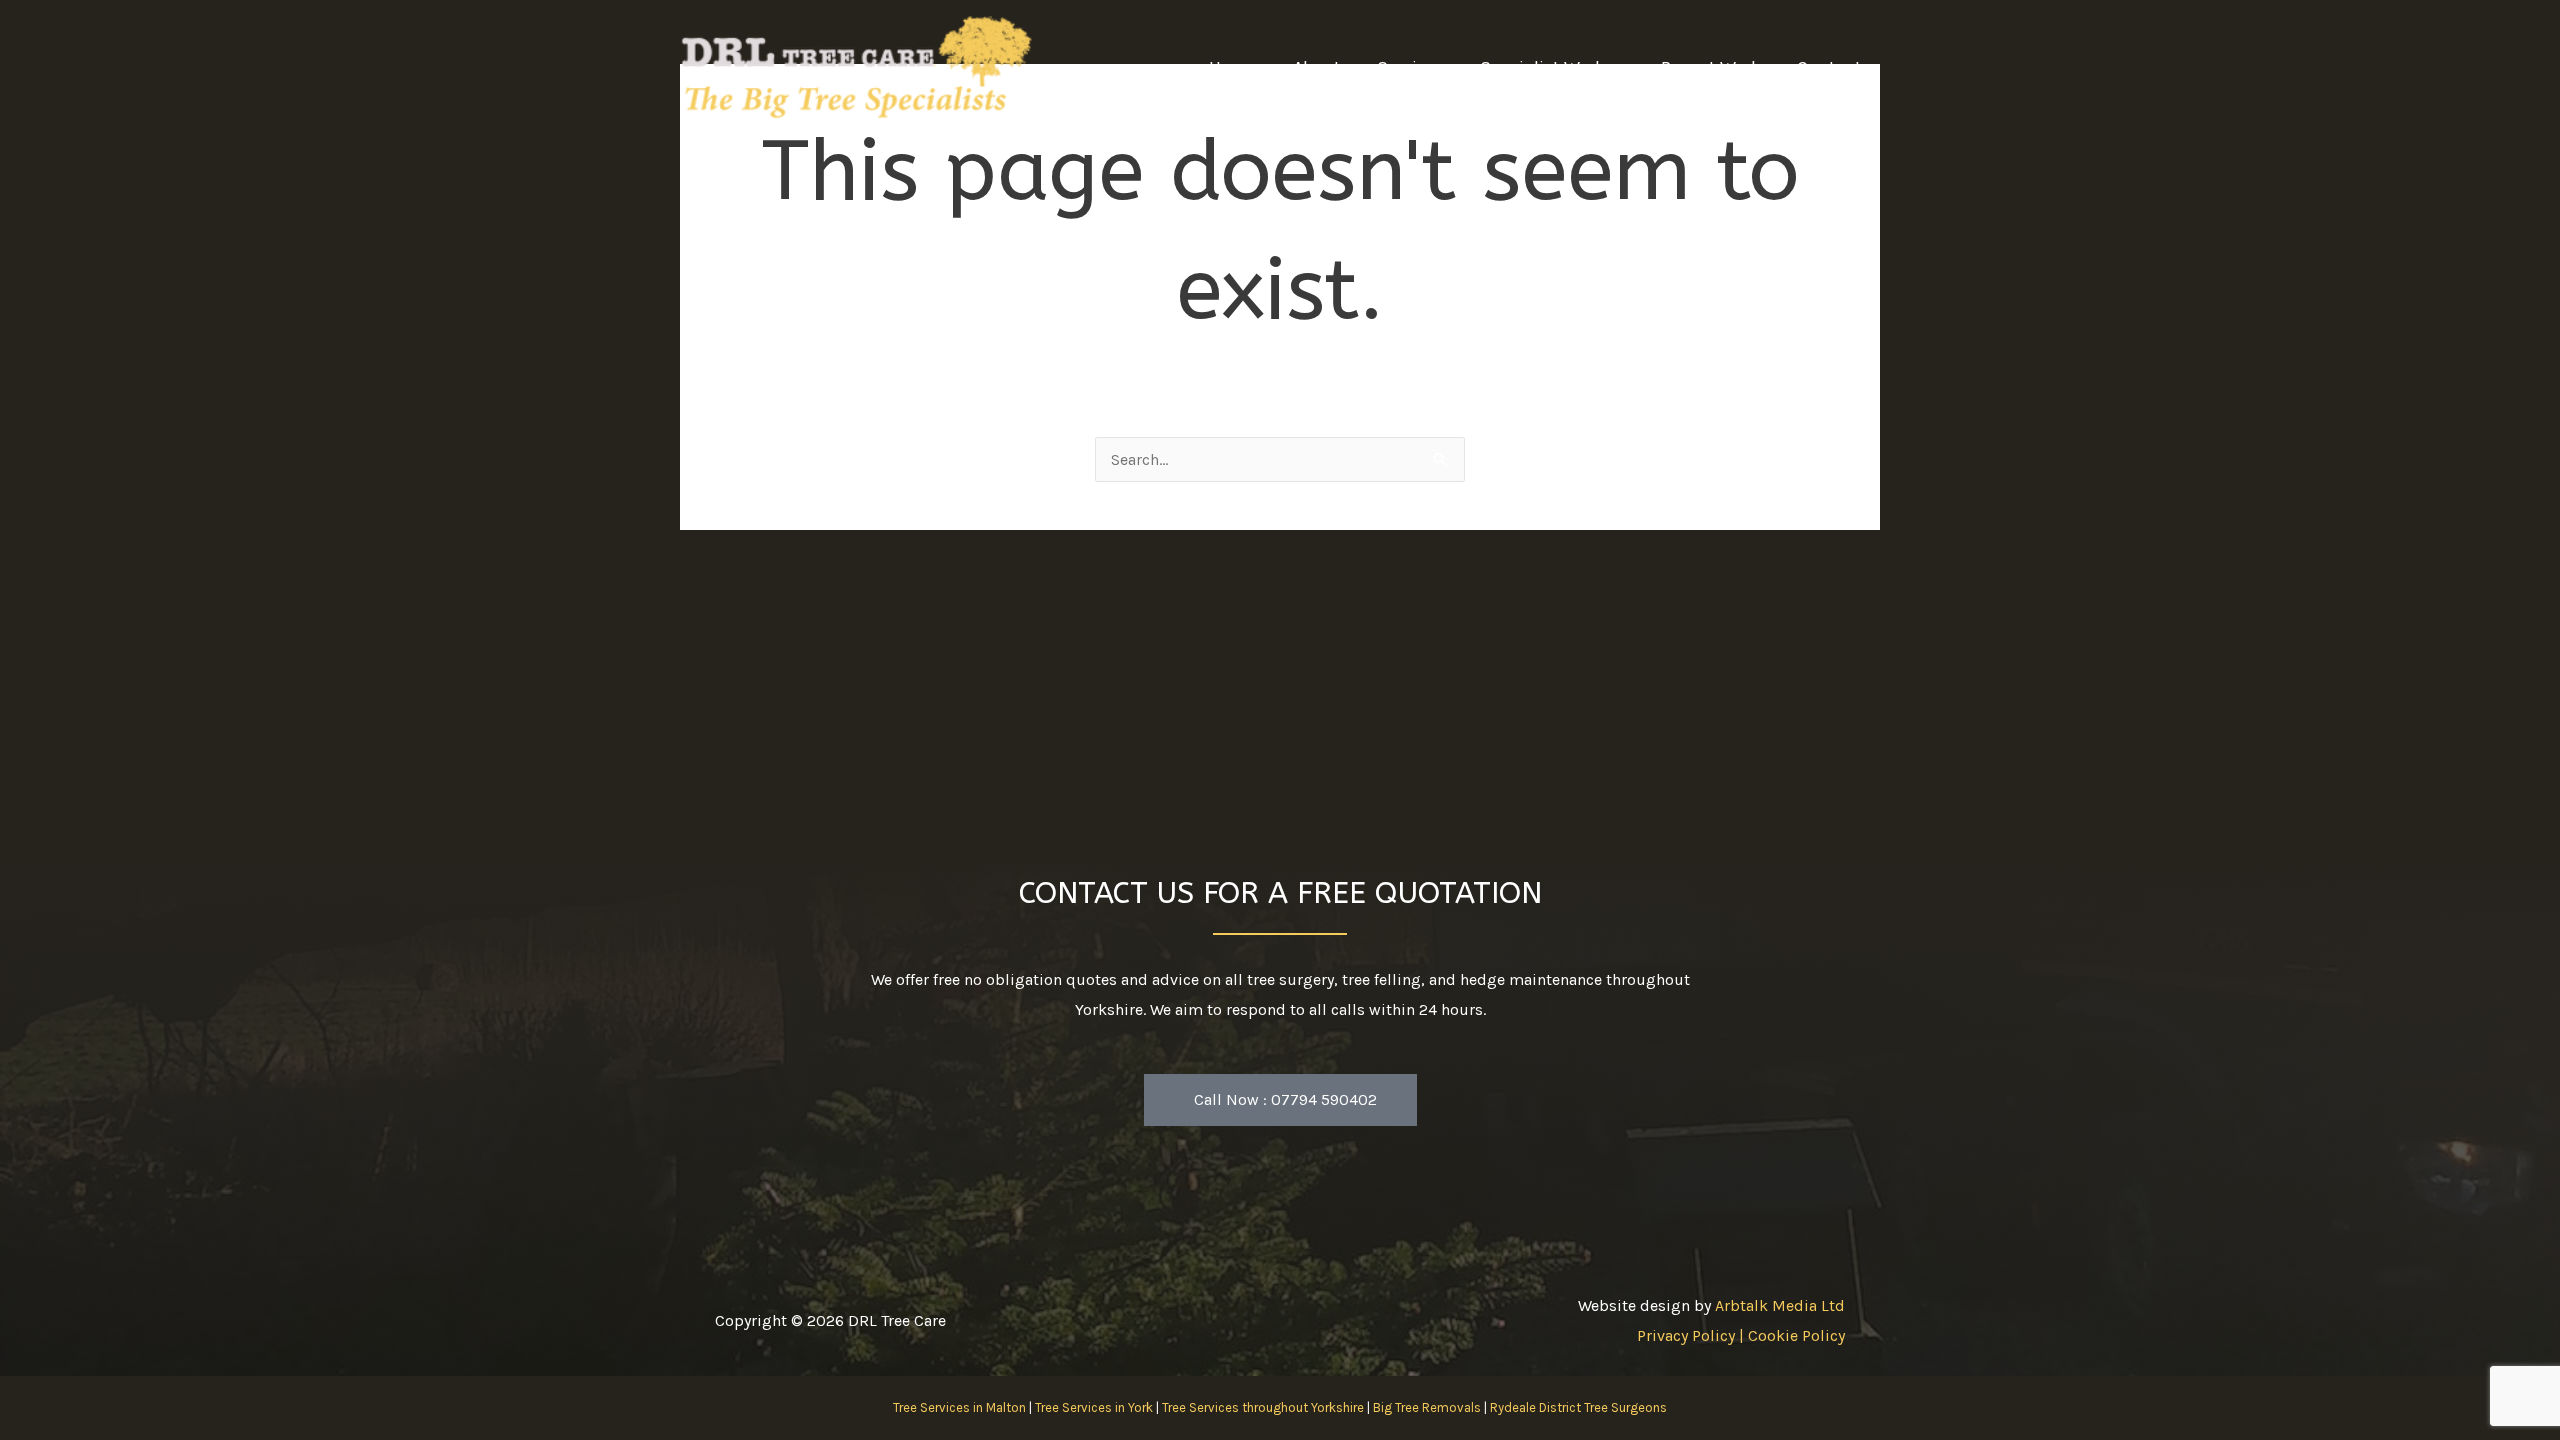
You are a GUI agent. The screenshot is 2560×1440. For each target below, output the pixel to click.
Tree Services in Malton (959, 1407)
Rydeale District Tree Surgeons (1578, 1407)
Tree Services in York (1094, 1407)
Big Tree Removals (1427, 1407)
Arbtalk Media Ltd (1780, 1305)
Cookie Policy (1796, 1335)
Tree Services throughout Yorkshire (1263, 1407)
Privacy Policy (1686, 1335)
